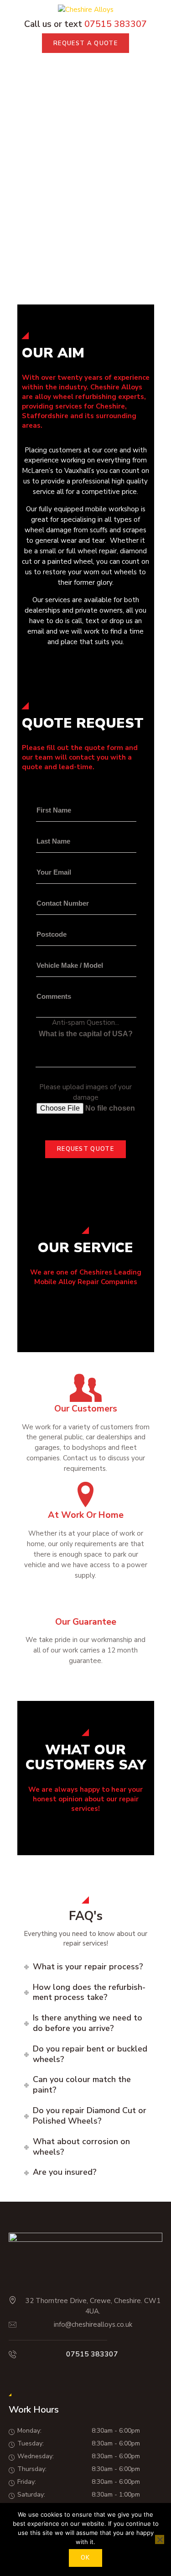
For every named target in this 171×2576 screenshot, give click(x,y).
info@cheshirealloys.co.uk (93, 2324)
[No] (160, 2539)
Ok (85, 2558)
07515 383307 (92, 2354)
